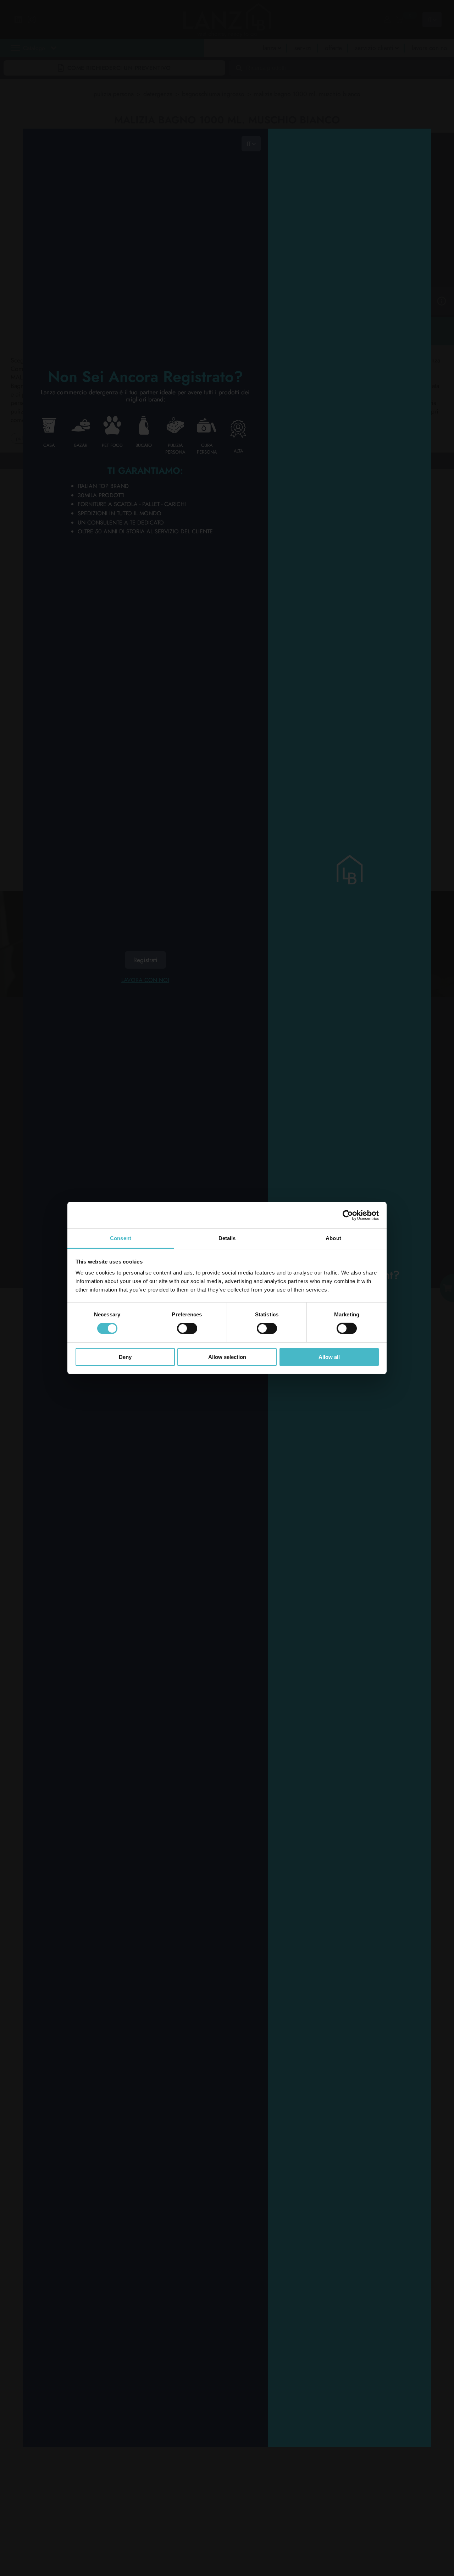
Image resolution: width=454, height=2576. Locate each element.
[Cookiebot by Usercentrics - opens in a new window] (348, 1215)
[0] (399, 20)
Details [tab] (227, 1238)
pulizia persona (114, 94)
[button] (96, 64)
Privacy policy (53, 1197)
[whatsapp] (140, 1111)
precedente (54, 460)
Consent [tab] (121, 1238)
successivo (90, 460)
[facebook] (168, 1075)
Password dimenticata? (350, 2073)
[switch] (187, 1328)
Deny (125, 1357)
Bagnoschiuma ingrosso (213, 94)
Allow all (329, 1357)
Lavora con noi (145, 980)
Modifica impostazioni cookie (67, 1201)
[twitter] (140, 1093)
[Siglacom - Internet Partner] (400, 1245)
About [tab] (333, 1238)
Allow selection (227, 1357)
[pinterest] (168, 1093)
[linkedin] (140, 1075)
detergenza (158, 94)
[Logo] (65, 1054)
